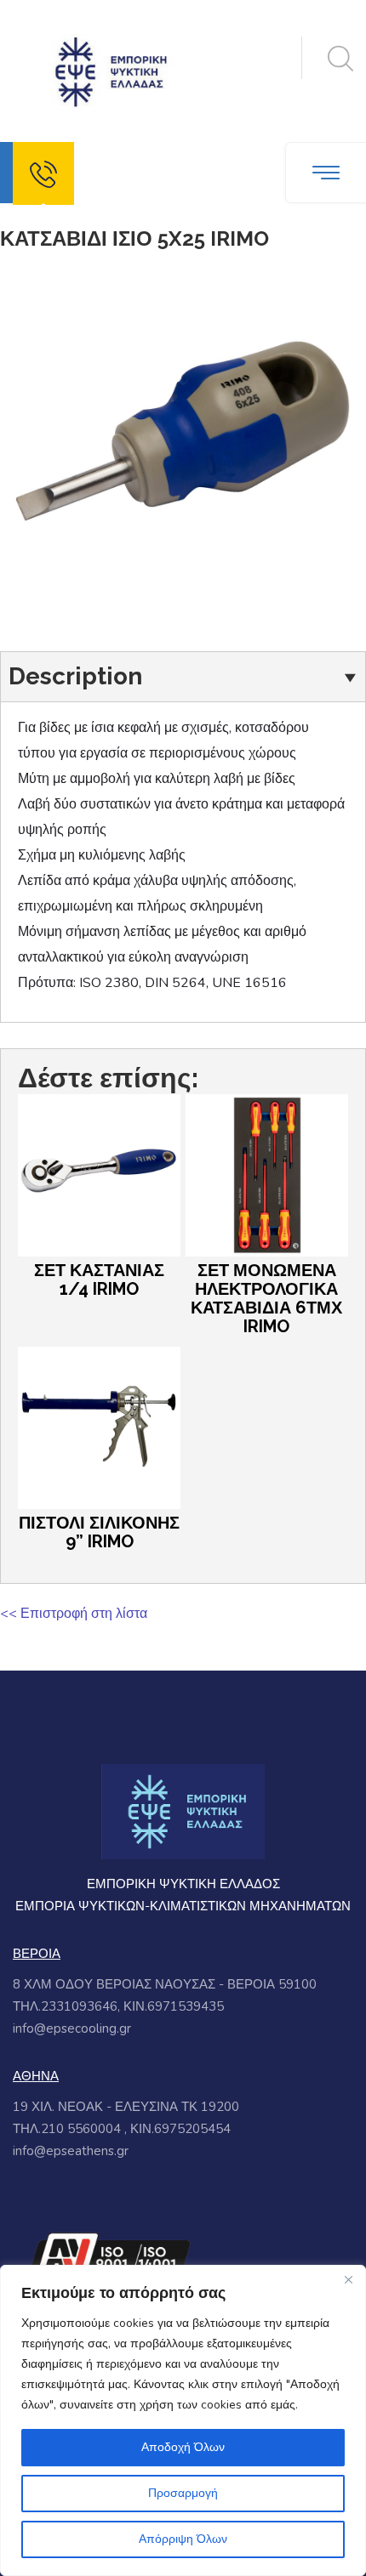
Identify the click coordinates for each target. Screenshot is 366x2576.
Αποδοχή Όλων (183, 2447)
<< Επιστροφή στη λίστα (74, 1614)
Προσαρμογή (183, 2493)
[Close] (348, 2279)
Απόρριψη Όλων (183, 2539)
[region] (183, 2420)
